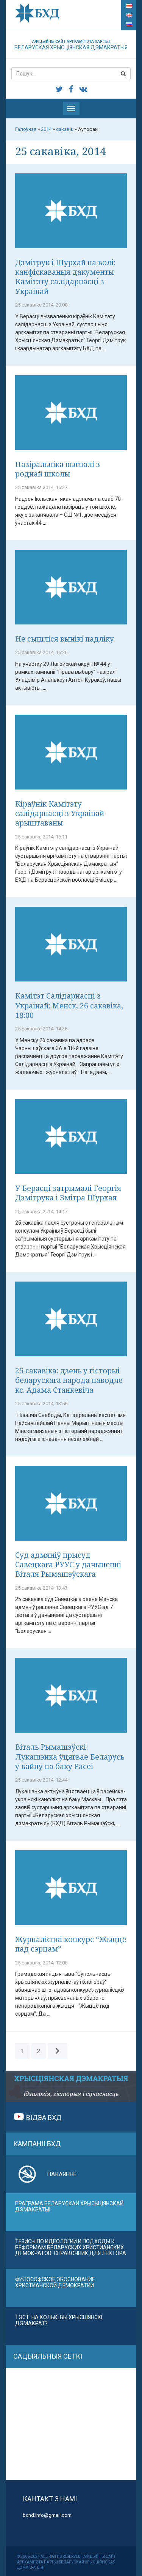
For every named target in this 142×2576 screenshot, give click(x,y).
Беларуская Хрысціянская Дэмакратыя (71, 45)
